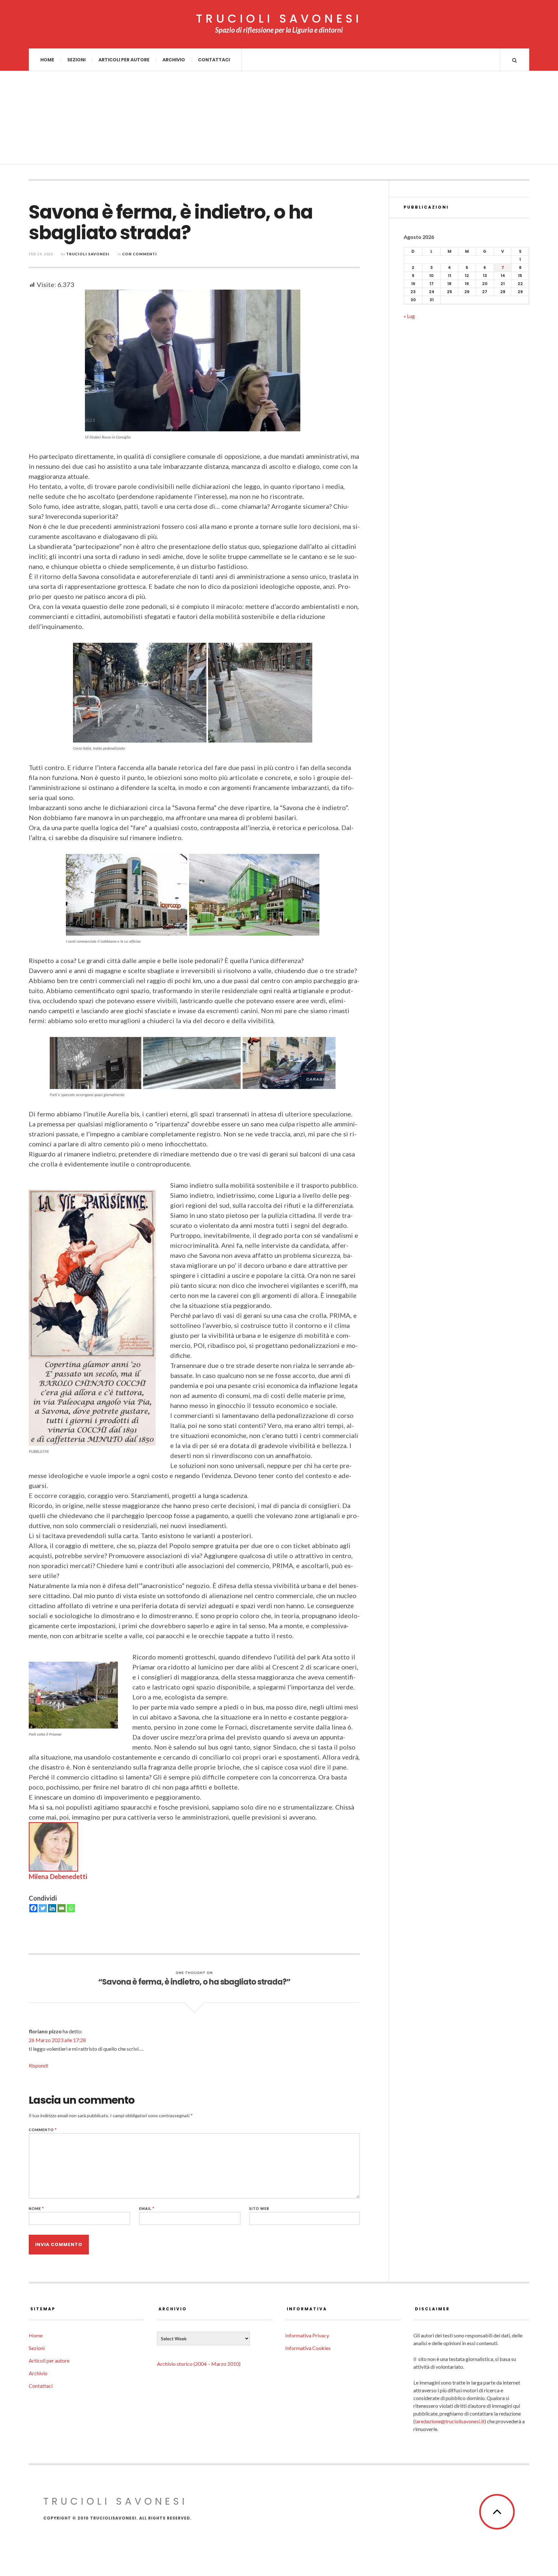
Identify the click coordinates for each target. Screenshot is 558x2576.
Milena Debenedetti (58, 1876)
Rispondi (38, 2065)
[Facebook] (33, 1908)
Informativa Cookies (308, 2348)
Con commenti (139, 254)
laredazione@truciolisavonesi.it (450, 2421)
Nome (36, 2208)
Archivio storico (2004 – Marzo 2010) (199, 2364)
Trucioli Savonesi (88, 254)
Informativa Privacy (307, 2335)
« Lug (409, 316)
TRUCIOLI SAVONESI (279, 19)
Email (147, 2208)
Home (47, 60)
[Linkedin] (52, 1908)
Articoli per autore (124, 60)
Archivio (174, 60)
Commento (43, 2130)
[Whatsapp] (71, 1908)
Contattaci (214, 60)
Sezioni (76, 60)
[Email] (62, 1908)
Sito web (259, 2208)
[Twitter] (43, 1908)
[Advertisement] (279, 119)
